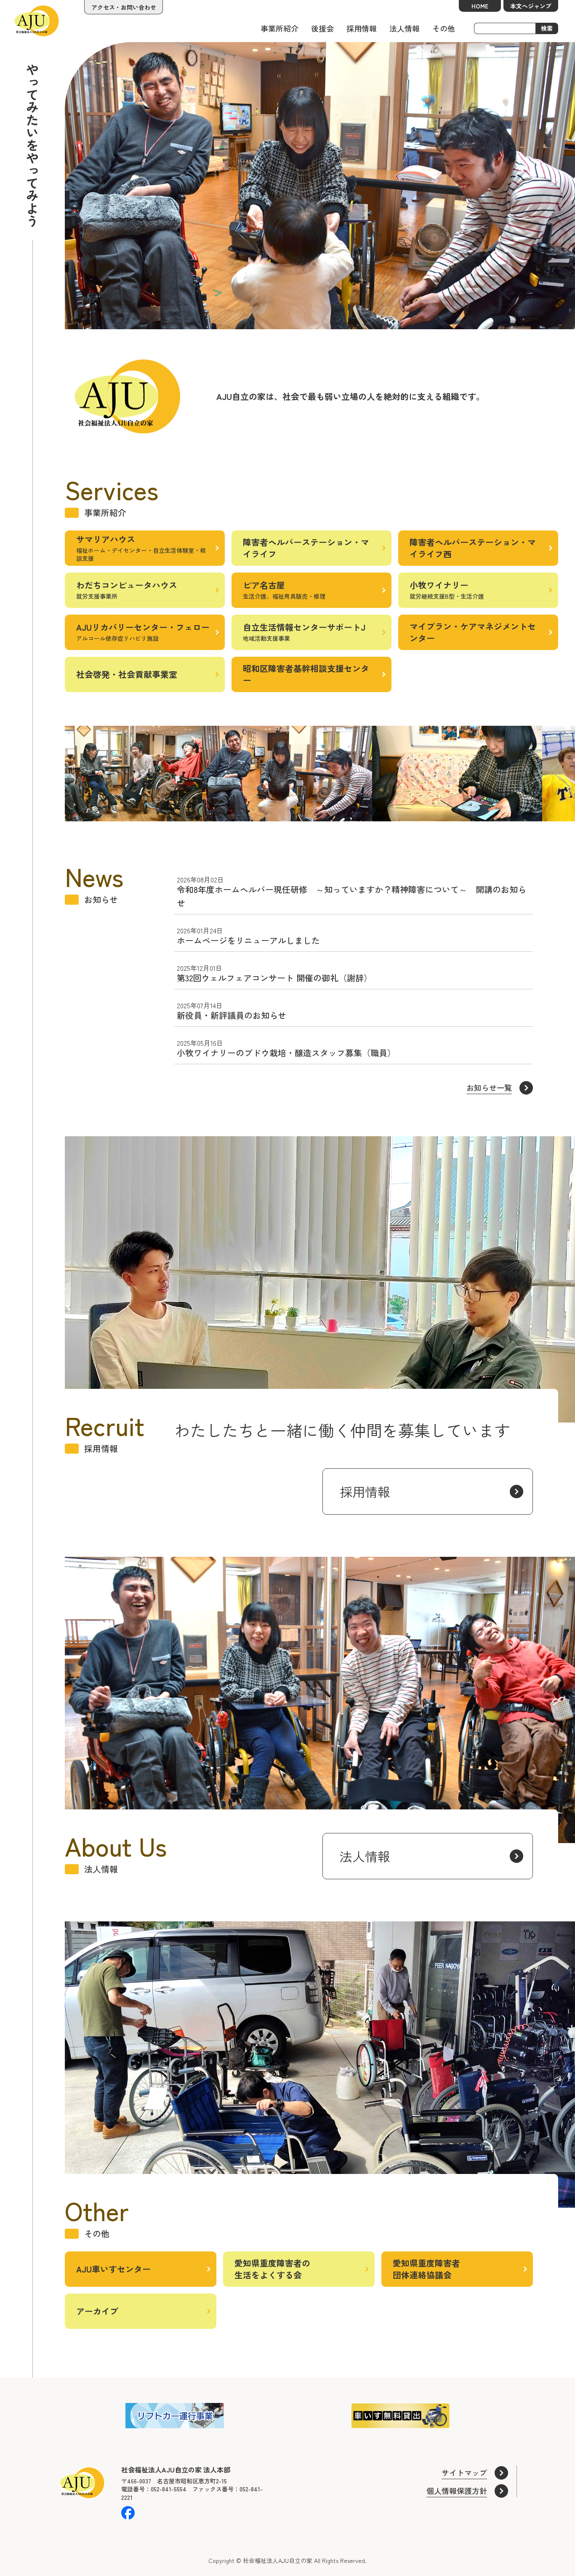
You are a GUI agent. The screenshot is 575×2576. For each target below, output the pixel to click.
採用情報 (362, 28)
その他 (444, 28)
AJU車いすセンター (113, 2269)
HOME (480, 6)
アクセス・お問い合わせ (124, 7)
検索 (547, 28)
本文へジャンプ (531, 6)
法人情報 (405, 28)
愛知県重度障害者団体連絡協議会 (426, 2269)
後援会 (322, 28)
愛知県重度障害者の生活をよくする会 (272, 2269)
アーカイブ (97, 2311)
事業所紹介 (280, 28)
